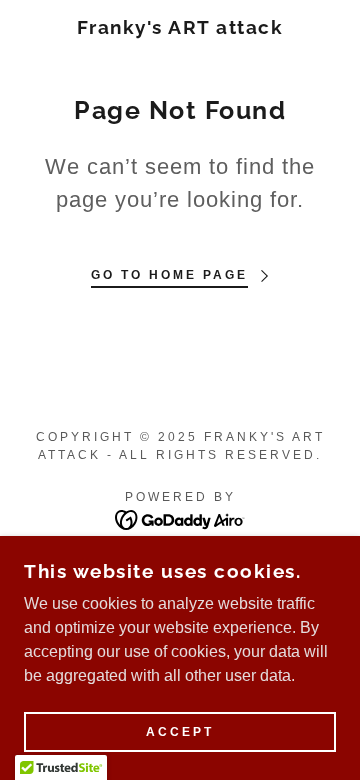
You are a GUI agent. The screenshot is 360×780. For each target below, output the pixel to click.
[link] (180, 27)
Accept (180, 732)
